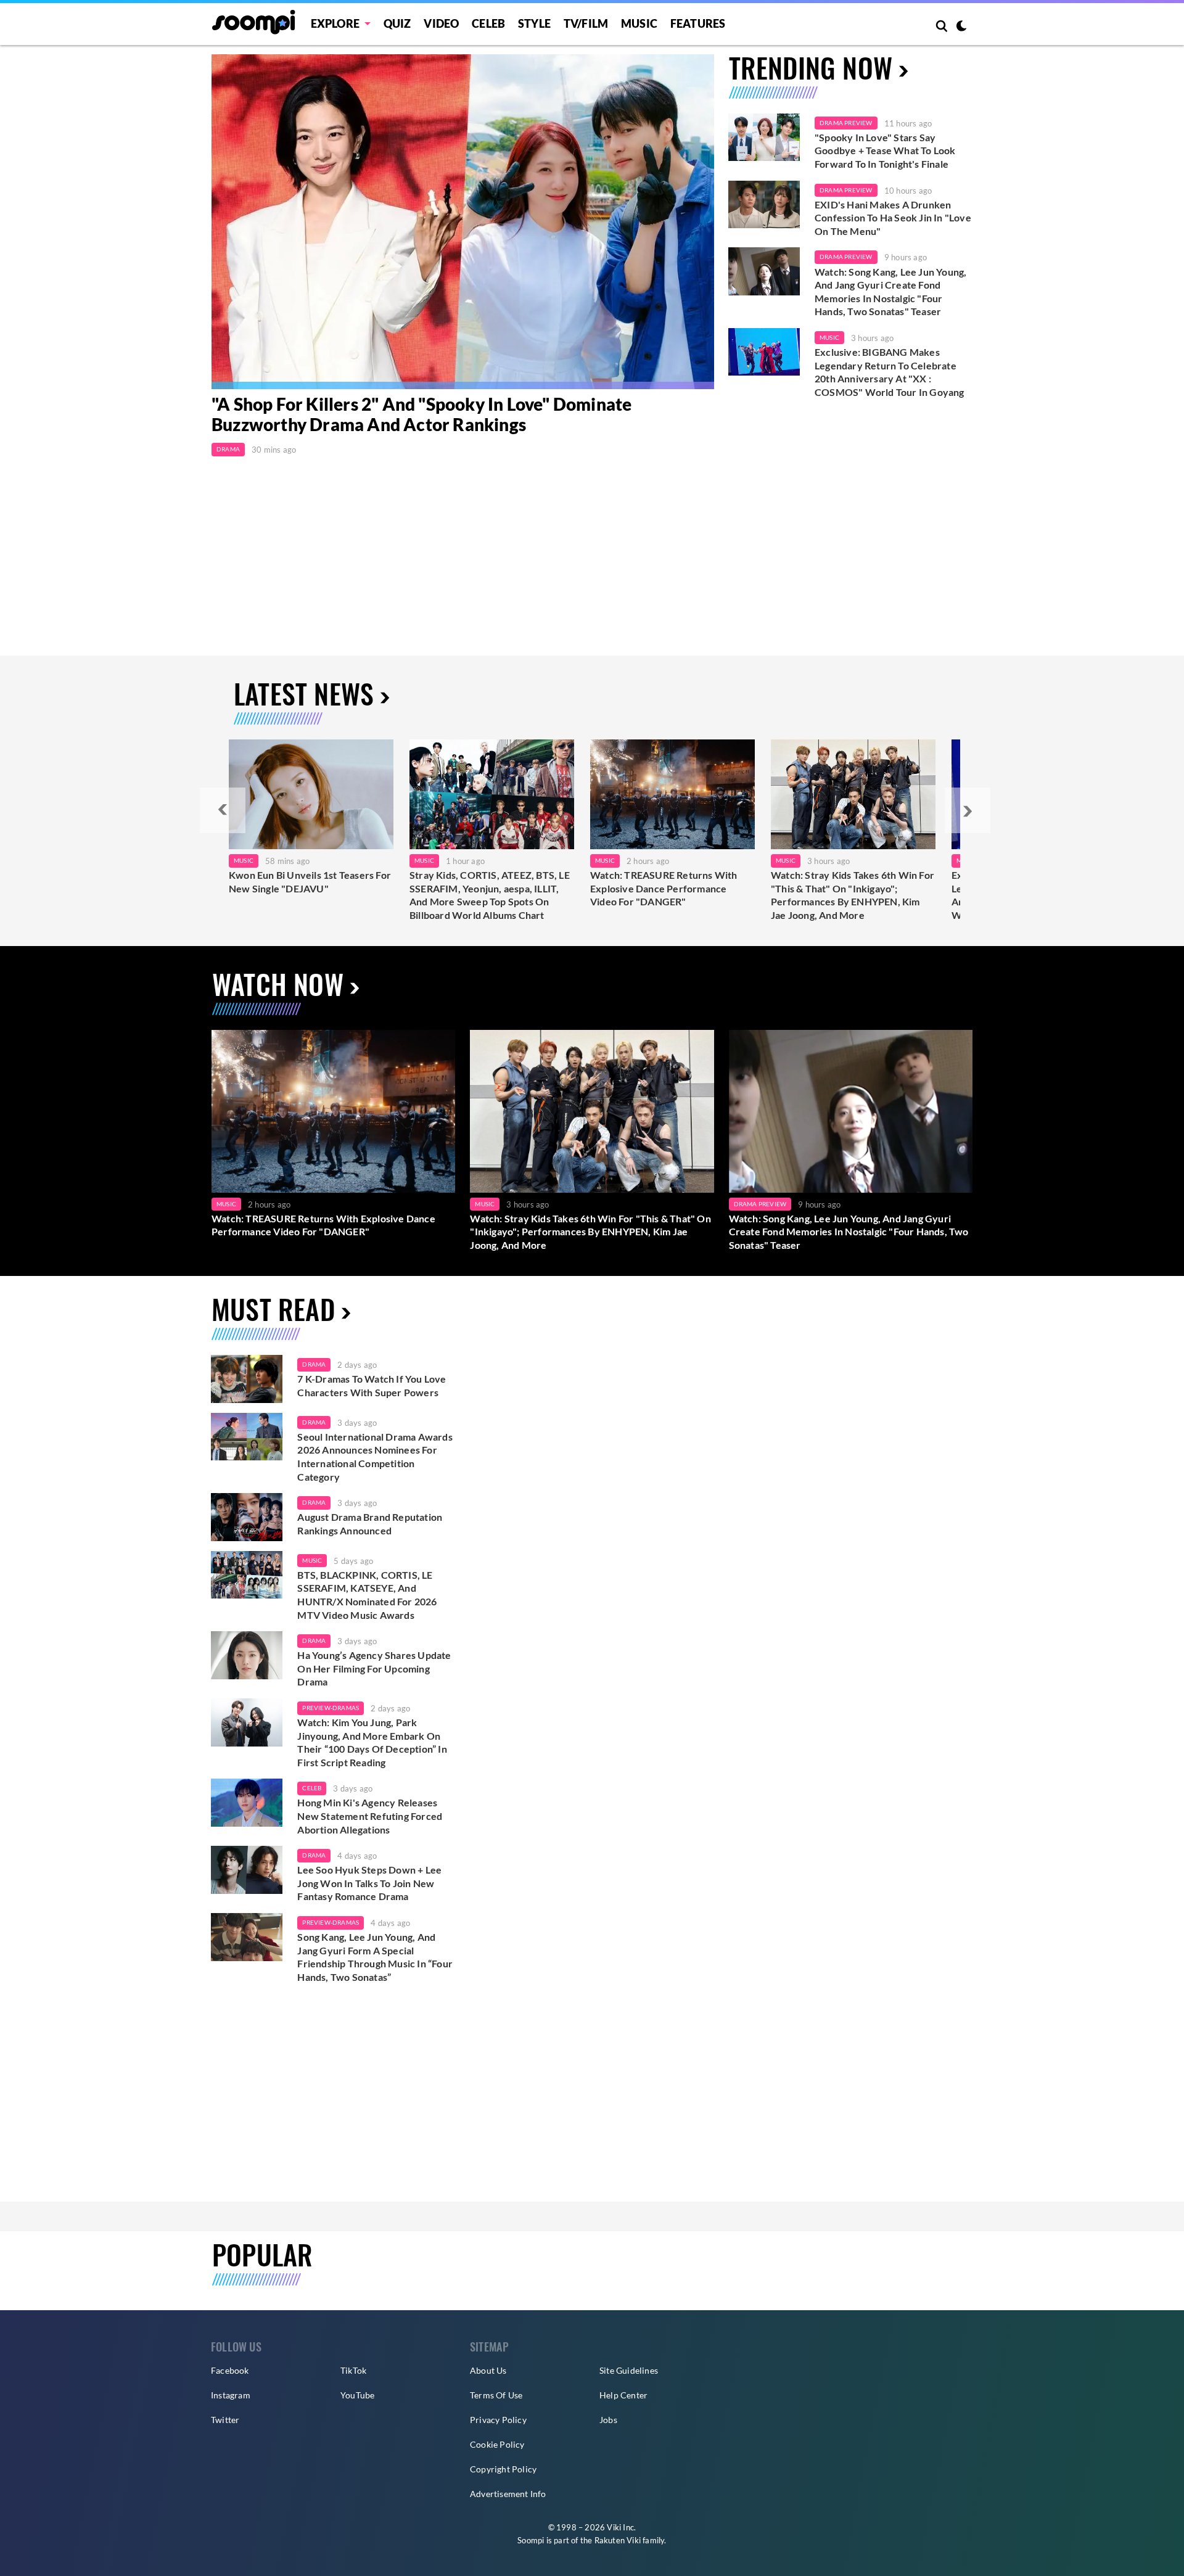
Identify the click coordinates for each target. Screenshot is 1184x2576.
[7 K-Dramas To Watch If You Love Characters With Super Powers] (247, 1379)
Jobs (608, 2420)
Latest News (304, 693)
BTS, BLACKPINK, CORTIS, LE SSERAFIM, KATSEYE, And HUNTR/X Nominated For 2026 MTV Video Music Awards (367, 1595)
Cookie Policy (497, 2444)
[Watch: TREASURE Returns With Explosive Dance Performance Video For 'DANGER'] (333, 1111)
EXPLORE (335, 23)
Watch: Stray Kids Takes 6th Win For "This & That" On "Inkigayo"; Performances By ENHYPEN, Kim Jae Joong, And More (853, 895)
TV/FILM (586, 23)
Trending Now (811, 68)
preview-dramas (331, 1708)
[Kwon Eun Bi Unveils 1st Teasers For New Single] (311, 794)
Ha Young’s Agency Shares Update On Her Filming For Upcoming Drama (374, 1668)
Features (698, 23)
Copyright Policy (503, 2469)
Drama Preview (846, 123)
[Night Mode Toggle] (961, 27)
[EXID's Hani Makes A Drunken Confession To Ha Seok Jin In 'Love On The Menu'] (764, 205)
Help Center (623, 2395)
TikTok (353, 2370)
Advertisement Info (508, 2494)
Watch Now (278, 984)
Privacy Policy (498, 2420)
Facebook (230, 2370)
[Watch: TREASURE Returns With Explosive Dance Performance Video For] (672, 794)
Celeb (488, 23)
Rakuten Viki (618, 2540)
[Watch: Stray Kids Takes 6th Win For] (853, 794)
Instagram (231, 2395)
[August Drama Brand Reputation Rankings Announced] (247, 1517)
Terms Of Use (496, 2395)
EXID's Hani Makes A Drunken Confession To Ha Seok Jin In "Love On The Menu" (893, 218)
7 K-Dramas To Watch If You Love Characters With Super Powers (372, 1385)
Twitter (225, 2420)
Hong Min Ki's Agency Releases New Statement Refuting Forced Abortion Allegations (370, 1816)
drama (314, 1364)
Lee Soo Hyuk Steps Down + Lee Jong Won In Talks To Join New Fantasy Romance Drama (369, 1883)
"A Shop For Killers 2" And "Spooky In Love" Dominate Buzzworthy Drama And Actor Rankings (421, 414)
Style (534, 23)
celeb (312, 1788)
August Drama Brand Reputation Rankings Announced (370, 1524)
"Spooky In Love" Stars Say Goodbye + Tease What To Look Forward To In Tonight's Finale (885, 150)
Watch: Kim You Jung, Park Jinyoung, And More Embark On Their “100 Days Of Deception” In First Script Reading (372, 1742)
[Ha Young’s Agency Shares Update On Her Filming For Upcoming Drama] (247, 1655)
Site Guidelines (629, 2370)
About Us (488, 2370)
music (312, 1560)
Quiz (397, 23)
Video (441, 23)
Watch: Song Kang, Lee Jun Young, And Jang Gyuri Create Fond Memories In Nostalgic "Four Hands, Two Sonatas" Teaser (890, 292)
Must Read (273, 1309)
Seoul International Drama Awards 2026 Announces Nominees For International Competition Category (375, 1457)
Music (639, 23)
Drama (228, 449)
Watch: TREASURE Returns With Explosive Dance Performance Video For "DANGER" (664, 888)
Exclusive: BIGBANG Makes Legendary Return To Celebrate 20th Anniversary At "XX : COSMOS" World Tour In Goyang (890, 372)
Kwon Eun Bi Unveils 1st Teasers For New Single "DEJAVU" (310, 882)
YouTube (357, 2395)
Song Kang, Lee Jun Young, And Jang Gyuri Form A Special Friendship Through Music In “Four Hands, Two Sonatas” (375, 1957)
